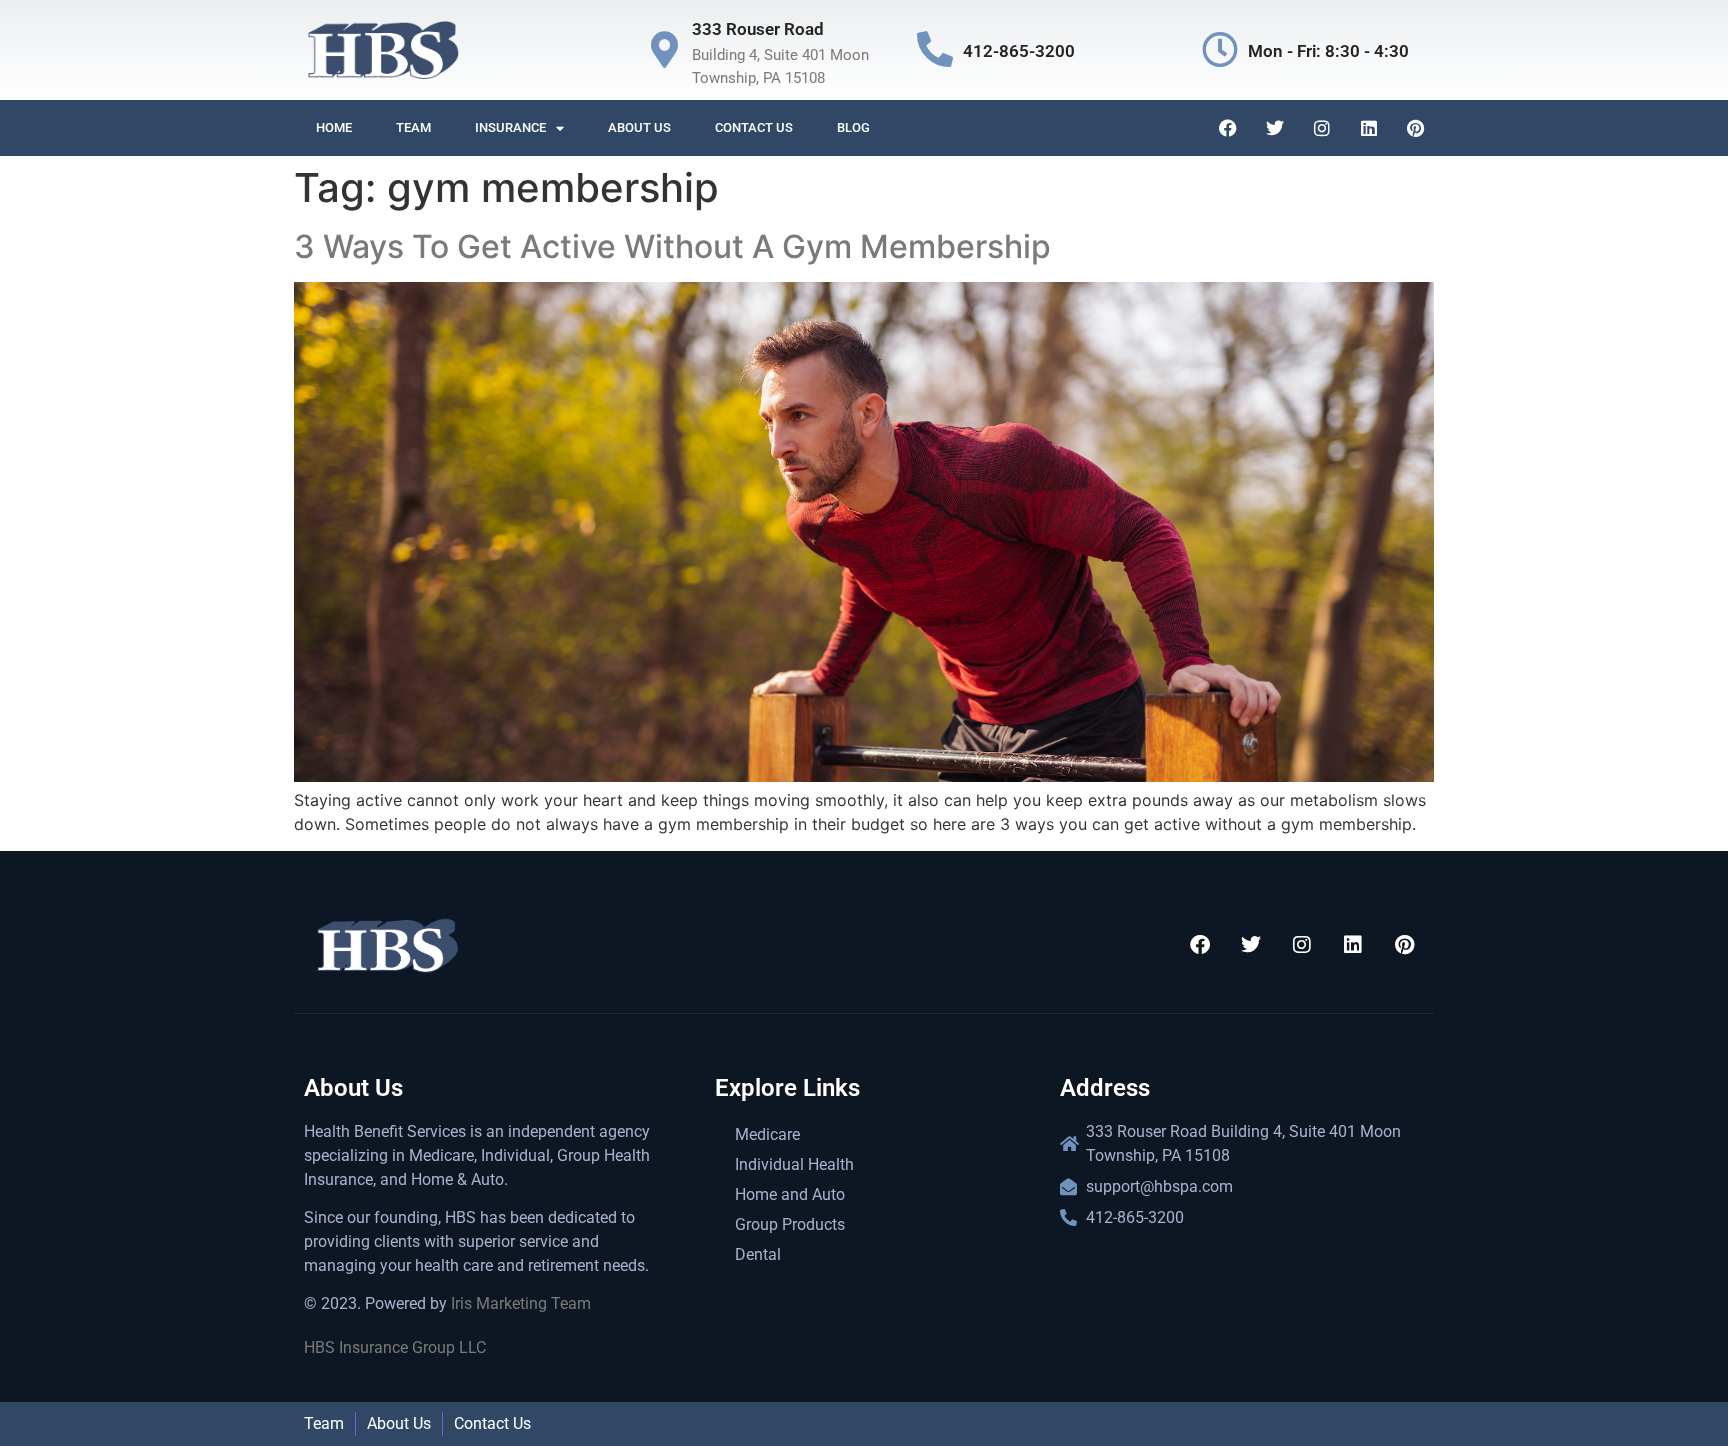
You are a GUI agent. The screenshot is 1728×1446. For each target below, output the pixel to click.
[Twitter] (1275, 128)
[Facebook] (1228, 128)
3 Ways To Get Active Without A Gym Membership (672, 246)
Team (413, 127)
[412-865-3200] (935, 50)
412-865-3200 (1019, 51)
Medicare (767, 1134)
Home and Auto (790, 1194)
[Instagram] (1322, 128)
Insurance (510, 127)
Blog (853, 127)
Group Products (790, 1224)
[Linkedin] (1369, 128)
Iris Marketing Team (521, 1303)
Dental (758, 1254)
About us (639, 127)
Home (334, 127)
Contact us (754, 127)
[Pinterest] (1416, 128)
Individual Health (794, 1164)
